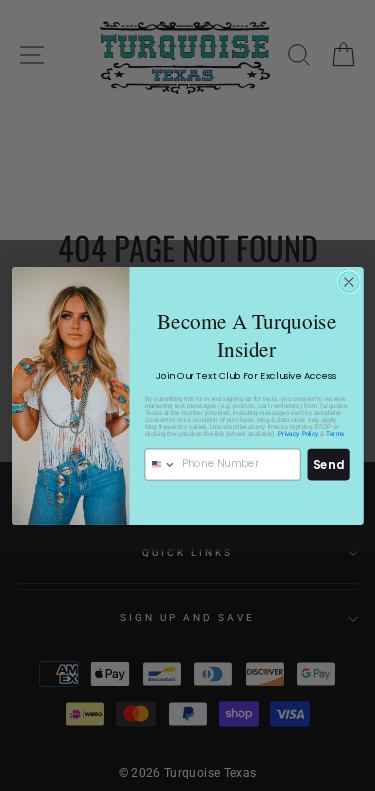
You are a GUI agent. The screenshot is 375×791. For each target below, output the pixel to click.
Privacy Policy (298, 432)
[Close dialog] (348, 281)
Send (328, 464)
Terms (335, 432)
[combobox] (160, 464)
